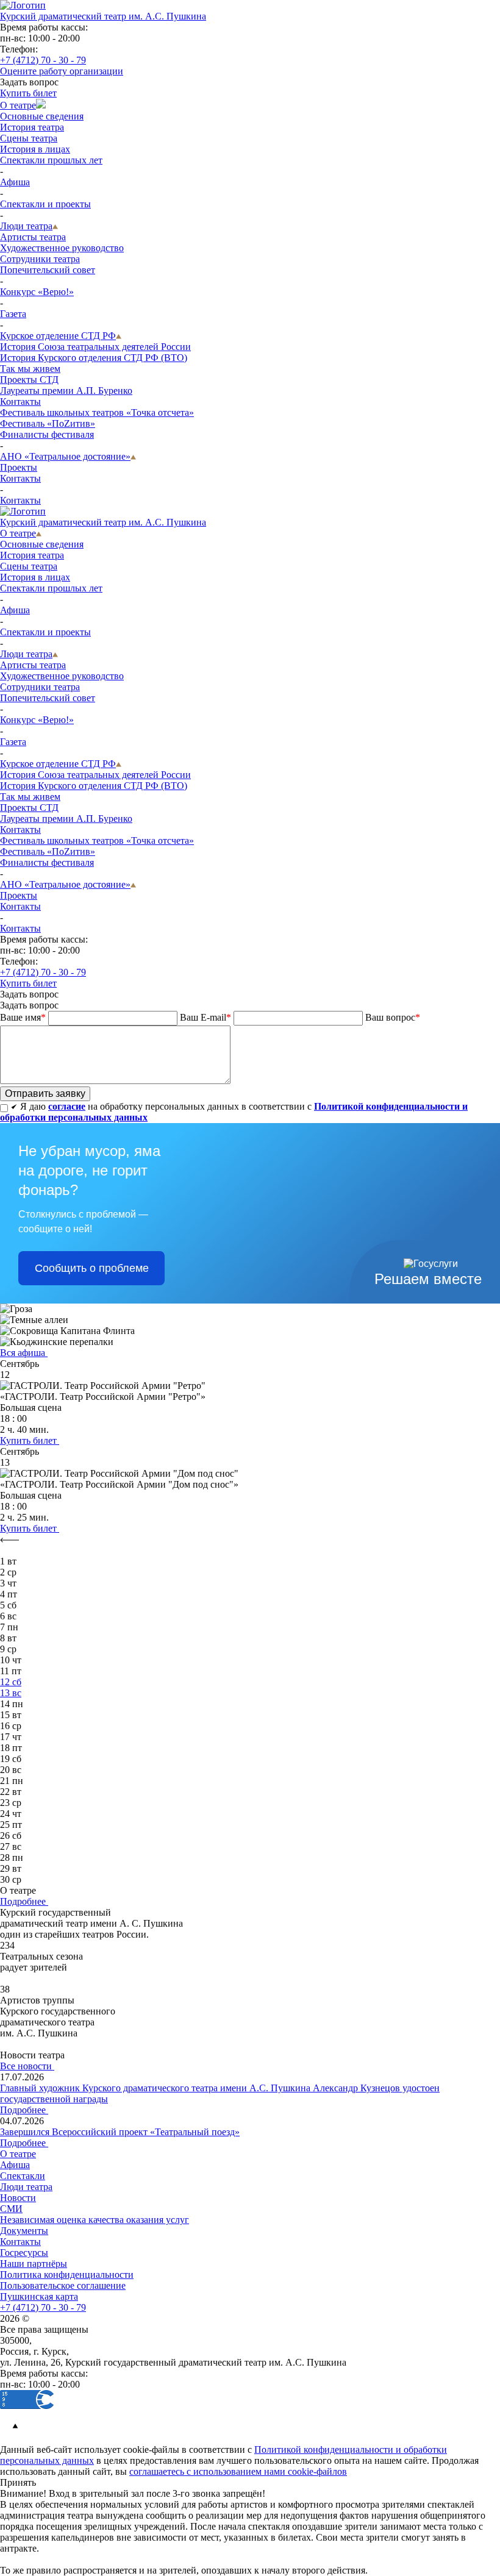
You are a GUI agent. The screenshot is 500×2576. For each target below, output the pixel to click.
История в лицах (35, 149)
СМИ (11, 2209)
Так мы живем (30, 369)
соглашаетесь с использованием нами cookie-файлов (238, 2471)
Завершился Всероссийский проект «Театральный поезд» (120, 2132)
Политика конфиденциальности (67, 2275)
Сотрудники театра (40, 259)
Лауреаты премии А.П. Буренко (66, 391)
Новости (18, 2198)
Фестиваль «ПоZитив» (48, 423)
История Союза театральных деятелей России (95, 347)
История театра (32, 127)
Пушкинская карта (39, 2296)
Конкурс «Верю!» (37, 292)
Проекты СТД (29, 380)
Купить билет (28, 93)
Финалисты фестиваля (47, 434)
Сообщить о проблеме (92, 1268)
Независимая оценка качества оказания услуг (95, 2220)
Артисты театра (33, 237)
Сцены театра (29, 138)
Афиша (15, 182)
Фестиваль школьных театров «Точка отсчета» (97, 412)
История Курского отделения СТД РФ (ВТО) (94, 358)
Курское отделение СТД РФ (58, 336)
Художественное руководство (62, 248)
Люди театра (26, 226)
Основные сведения (42, 116)
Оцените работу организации (62, 71)
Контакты (20, 401)
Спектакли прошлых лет (51, 160)
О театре (18, 105)
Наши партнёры (34, 2264)
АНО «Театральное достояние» (65, 456)
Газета (13, 314)
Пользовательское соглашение (63, 2285)
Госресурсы (24, 2253)
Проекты (19, 467)
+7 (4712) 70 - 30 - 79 (43, 60)
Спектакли (23, 2176)
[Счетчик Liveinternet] (83, 2406)
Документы (24, 2231)
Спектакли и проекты (45, 204)
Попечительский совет (48, 270)
